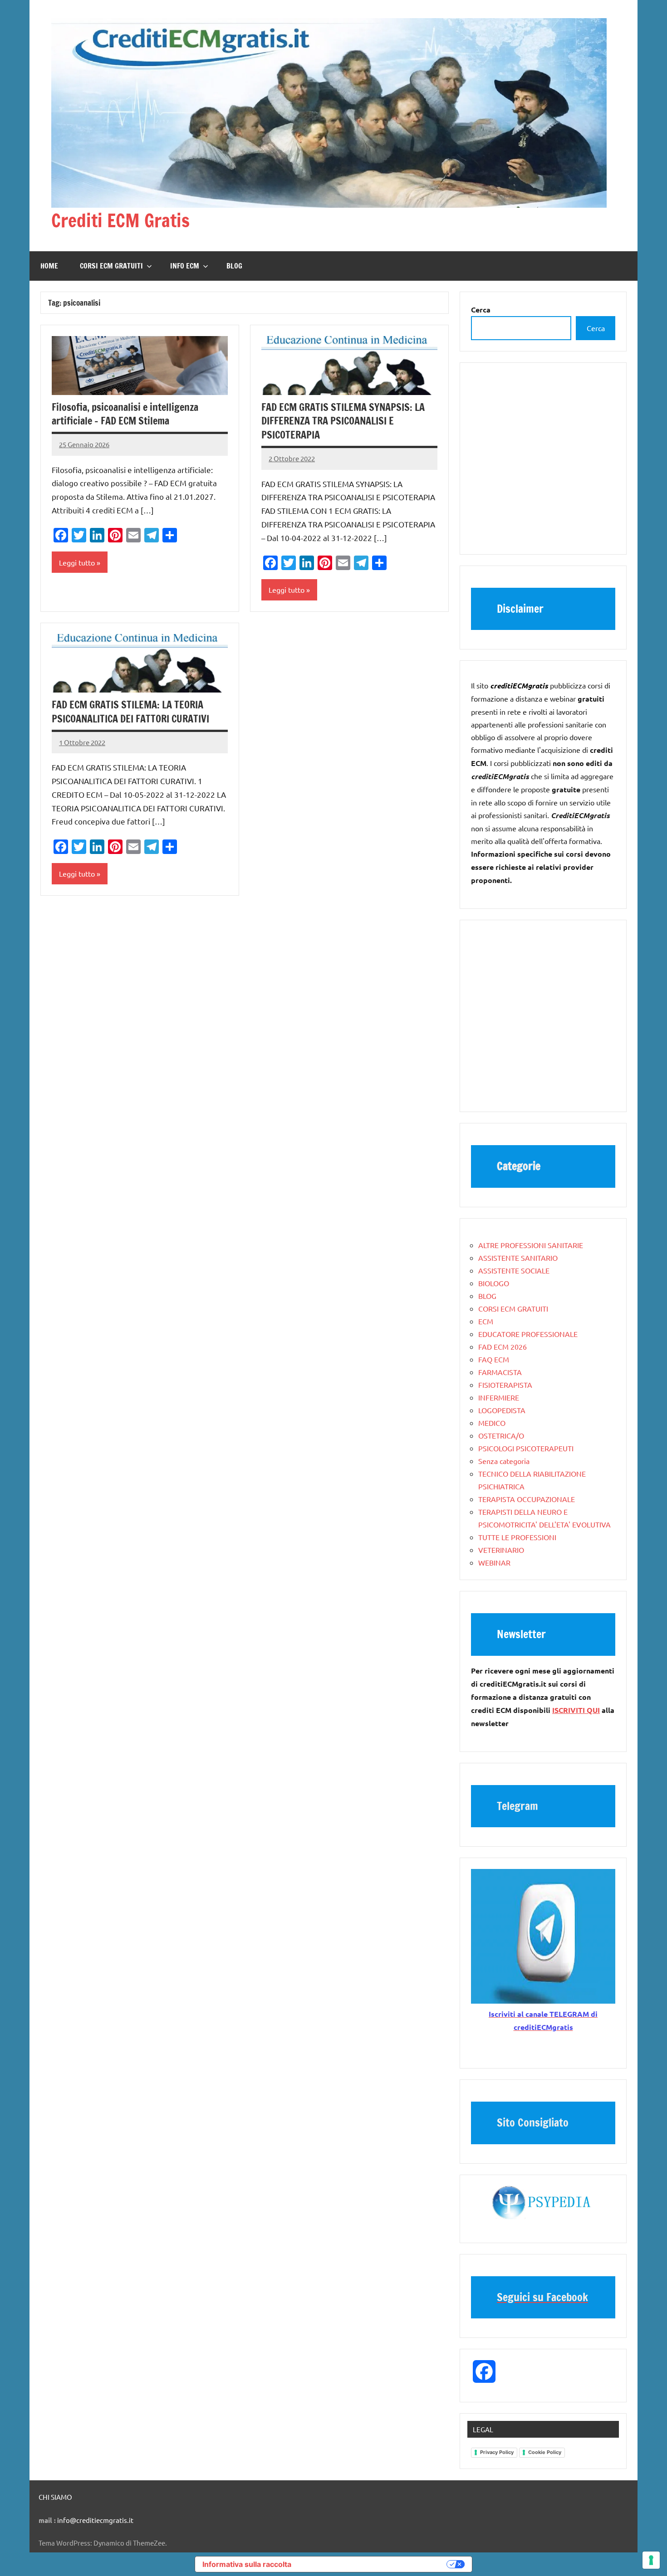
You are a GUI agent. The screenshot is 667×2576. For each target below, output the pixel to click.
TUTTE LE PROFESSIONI (517, 1537)
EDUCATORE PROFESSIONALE (528, 1334)
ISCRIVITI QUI (576, 1710)
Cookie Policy (545, 2452)
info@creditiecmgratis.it (95, 2520)
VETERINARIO (501, 1550)
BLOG (234, 266)
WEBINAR (494, 1562)
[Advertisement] (543, 463)
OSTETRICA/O (501, 1435)
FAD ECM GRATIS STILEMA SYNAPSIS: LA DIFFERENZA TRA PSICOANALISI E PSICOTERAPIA (343, 421)
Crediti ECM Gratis (120, 220)
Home (49, 266)
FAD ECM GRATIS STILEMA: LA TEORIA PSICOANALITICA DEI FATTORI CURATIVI (130, 712)
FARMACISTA (500, 1372)
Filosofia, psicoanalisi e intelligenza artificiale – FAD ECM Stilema (125, 414)
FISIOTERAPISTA (505, 1385)
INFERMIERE (499, 1397)
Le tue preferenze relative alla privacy (373, 2564)
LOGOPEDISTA (502, 1410)
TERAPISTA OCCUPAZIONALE (527, 1499)
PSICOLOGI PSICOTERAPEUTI (526, 1448)
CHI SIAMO (55, 2497)
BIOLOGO (494, 1283)
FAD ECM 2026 (503, 1347)
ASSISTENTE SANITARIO (518, 1258)
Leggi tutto (77, 562)
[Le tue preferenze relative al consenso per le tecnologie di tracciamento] (651, 2560)
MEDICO (492, 1423)
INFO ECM (185, 266)
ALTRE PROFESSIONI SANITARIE (531, 1245)
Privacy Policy (497, 2452)
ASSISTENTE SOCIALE (514, 1270)
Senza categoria (504, 1461)
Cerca (596, 328)
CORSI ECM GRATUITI (111, 266)
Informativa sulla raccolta (247, 2564)
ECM (486, 1321)
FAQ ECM (494, 1359)
